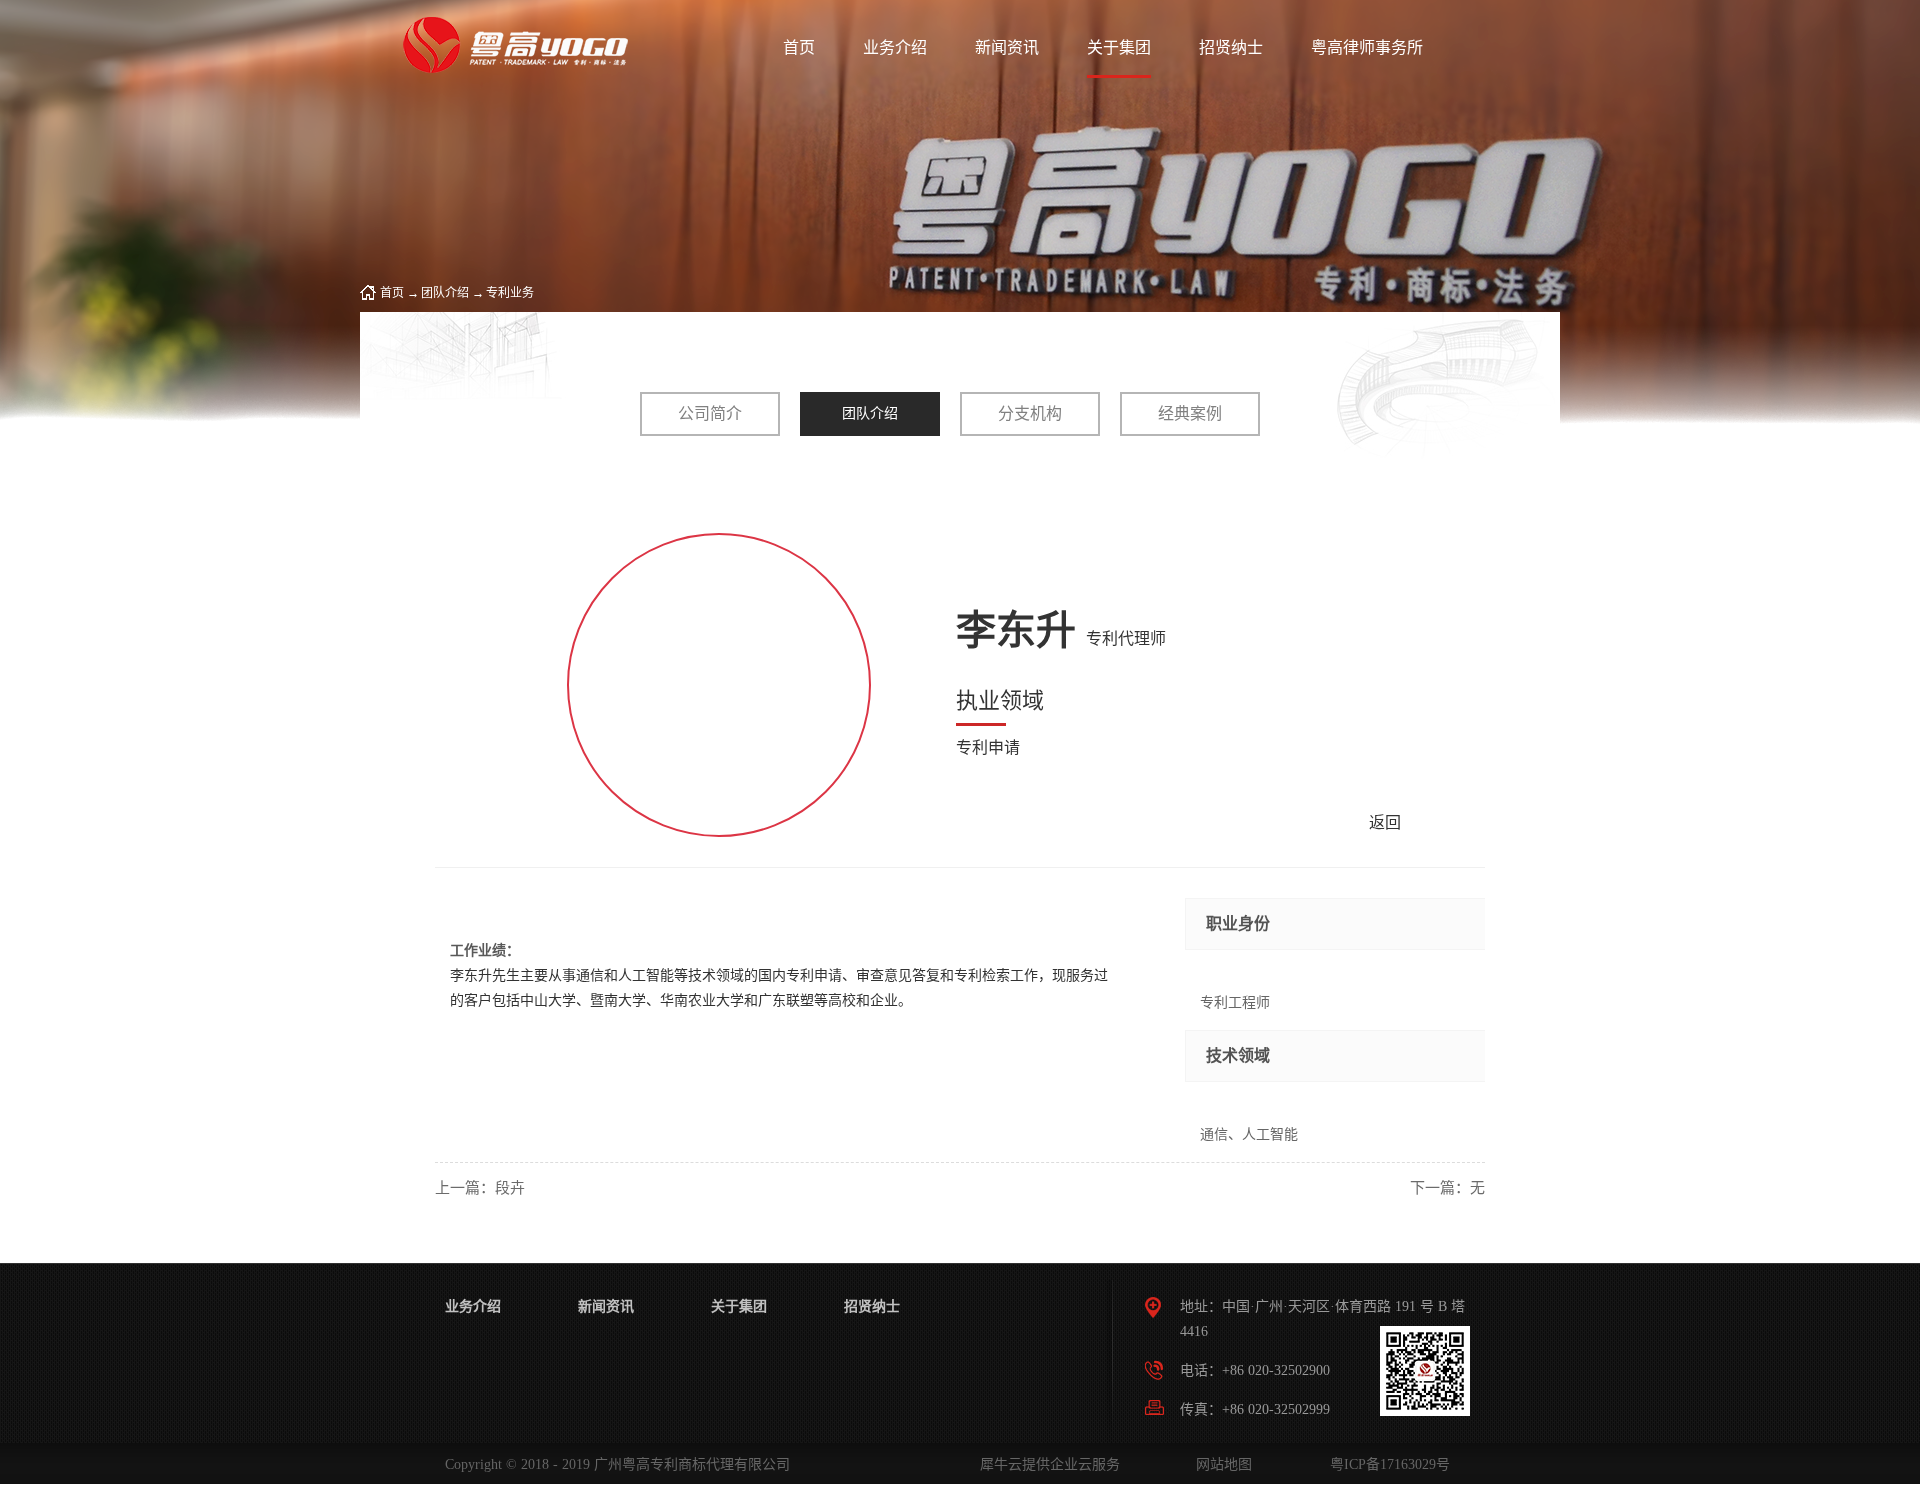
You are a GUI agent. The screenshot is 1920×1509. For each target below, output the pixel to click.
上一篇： (480, 1188)
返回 (1385, 822)
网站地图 (1220, 1464)
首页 (799, 47)
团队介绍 (445, 293)
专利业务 (510, 293)
